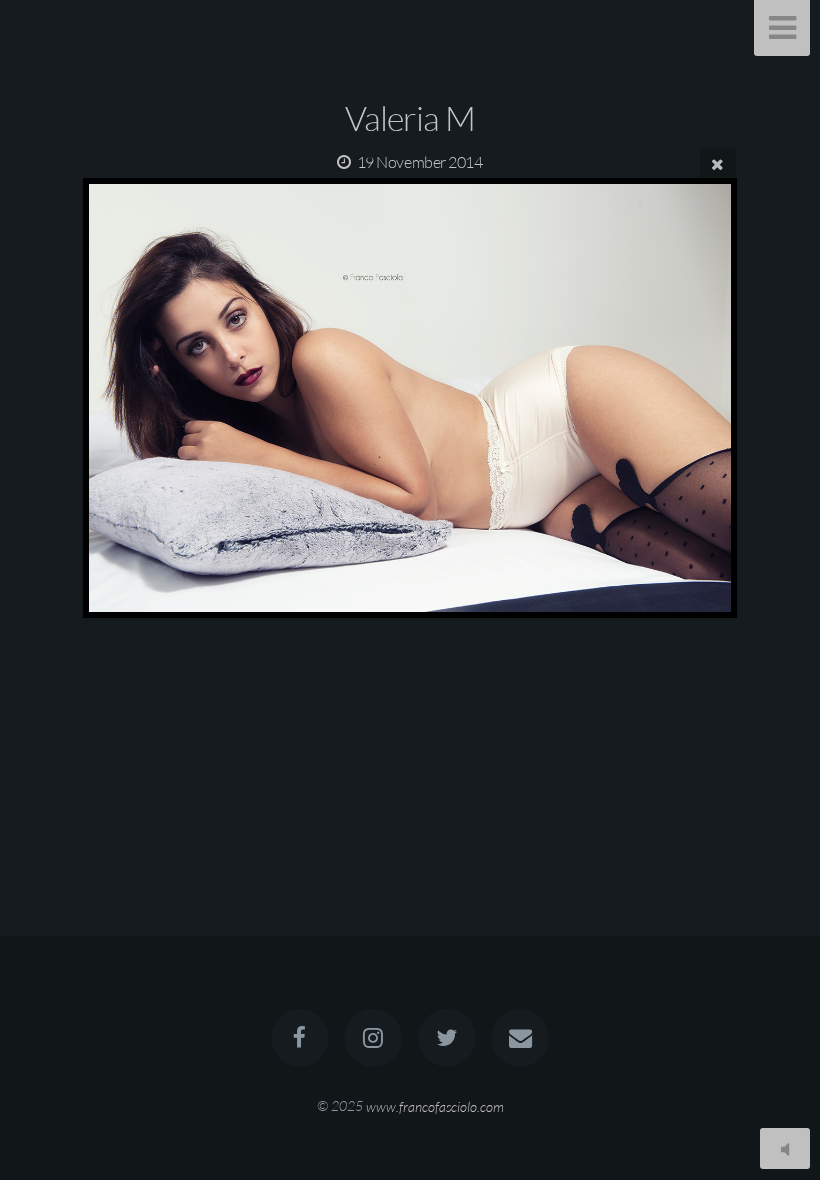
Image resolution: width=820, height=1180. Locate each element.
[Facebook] (300, 1038)
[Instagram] (373, 1038)
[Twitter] (447, 1038)
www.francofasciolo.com (435, 1105)
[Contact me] (520, 1038)
